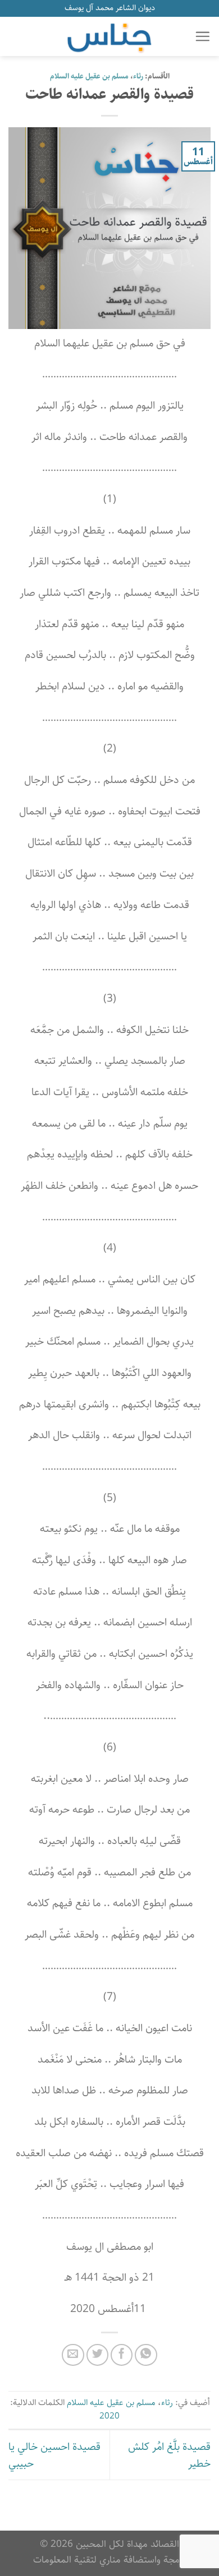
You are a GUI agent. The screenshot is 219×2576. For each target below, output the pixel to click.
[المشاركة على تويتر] (98, 2355)
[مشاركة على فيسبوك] (122, 2355)
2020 (109, 2416)
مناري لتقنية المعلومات (77, 2559)
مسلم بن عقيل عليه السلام (89, 77)
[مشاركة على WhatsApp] (146, 2355)
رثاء (138, 77)
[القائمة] (202, 36)
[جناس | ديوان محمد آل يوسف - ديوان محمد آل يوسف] (109, 36)
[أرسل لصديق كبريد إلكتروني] (73, 2355)
